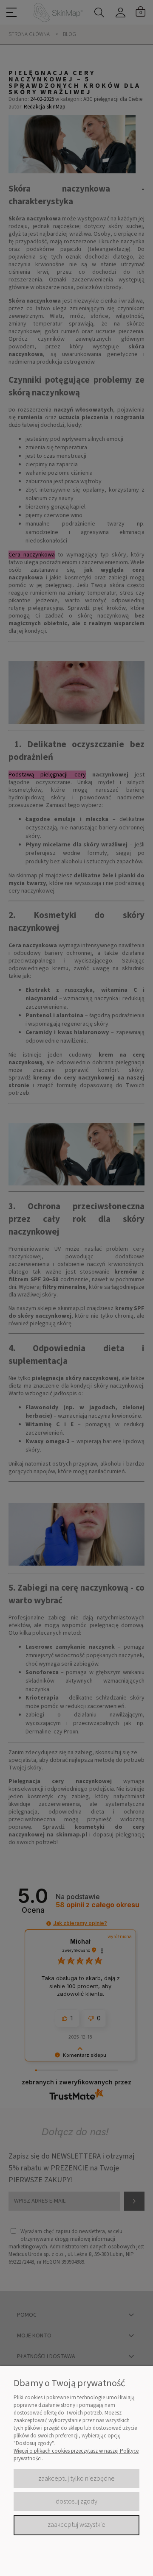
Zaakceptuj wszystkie (76, 2525)
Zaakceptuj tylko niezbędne (76, 2479)
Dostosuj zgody (76, 2501)
